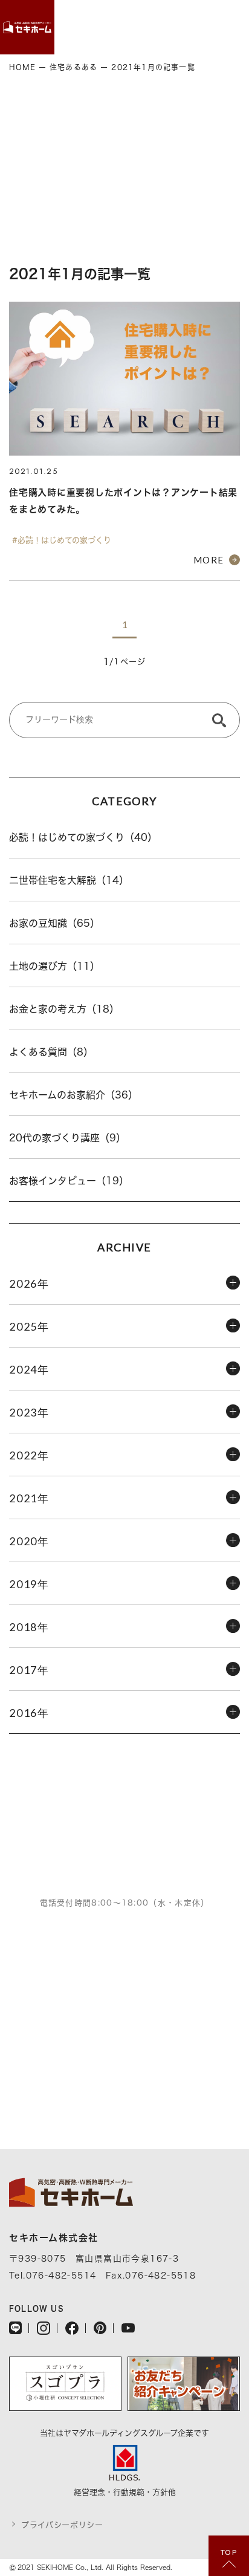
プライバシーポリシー (62, 2525)
